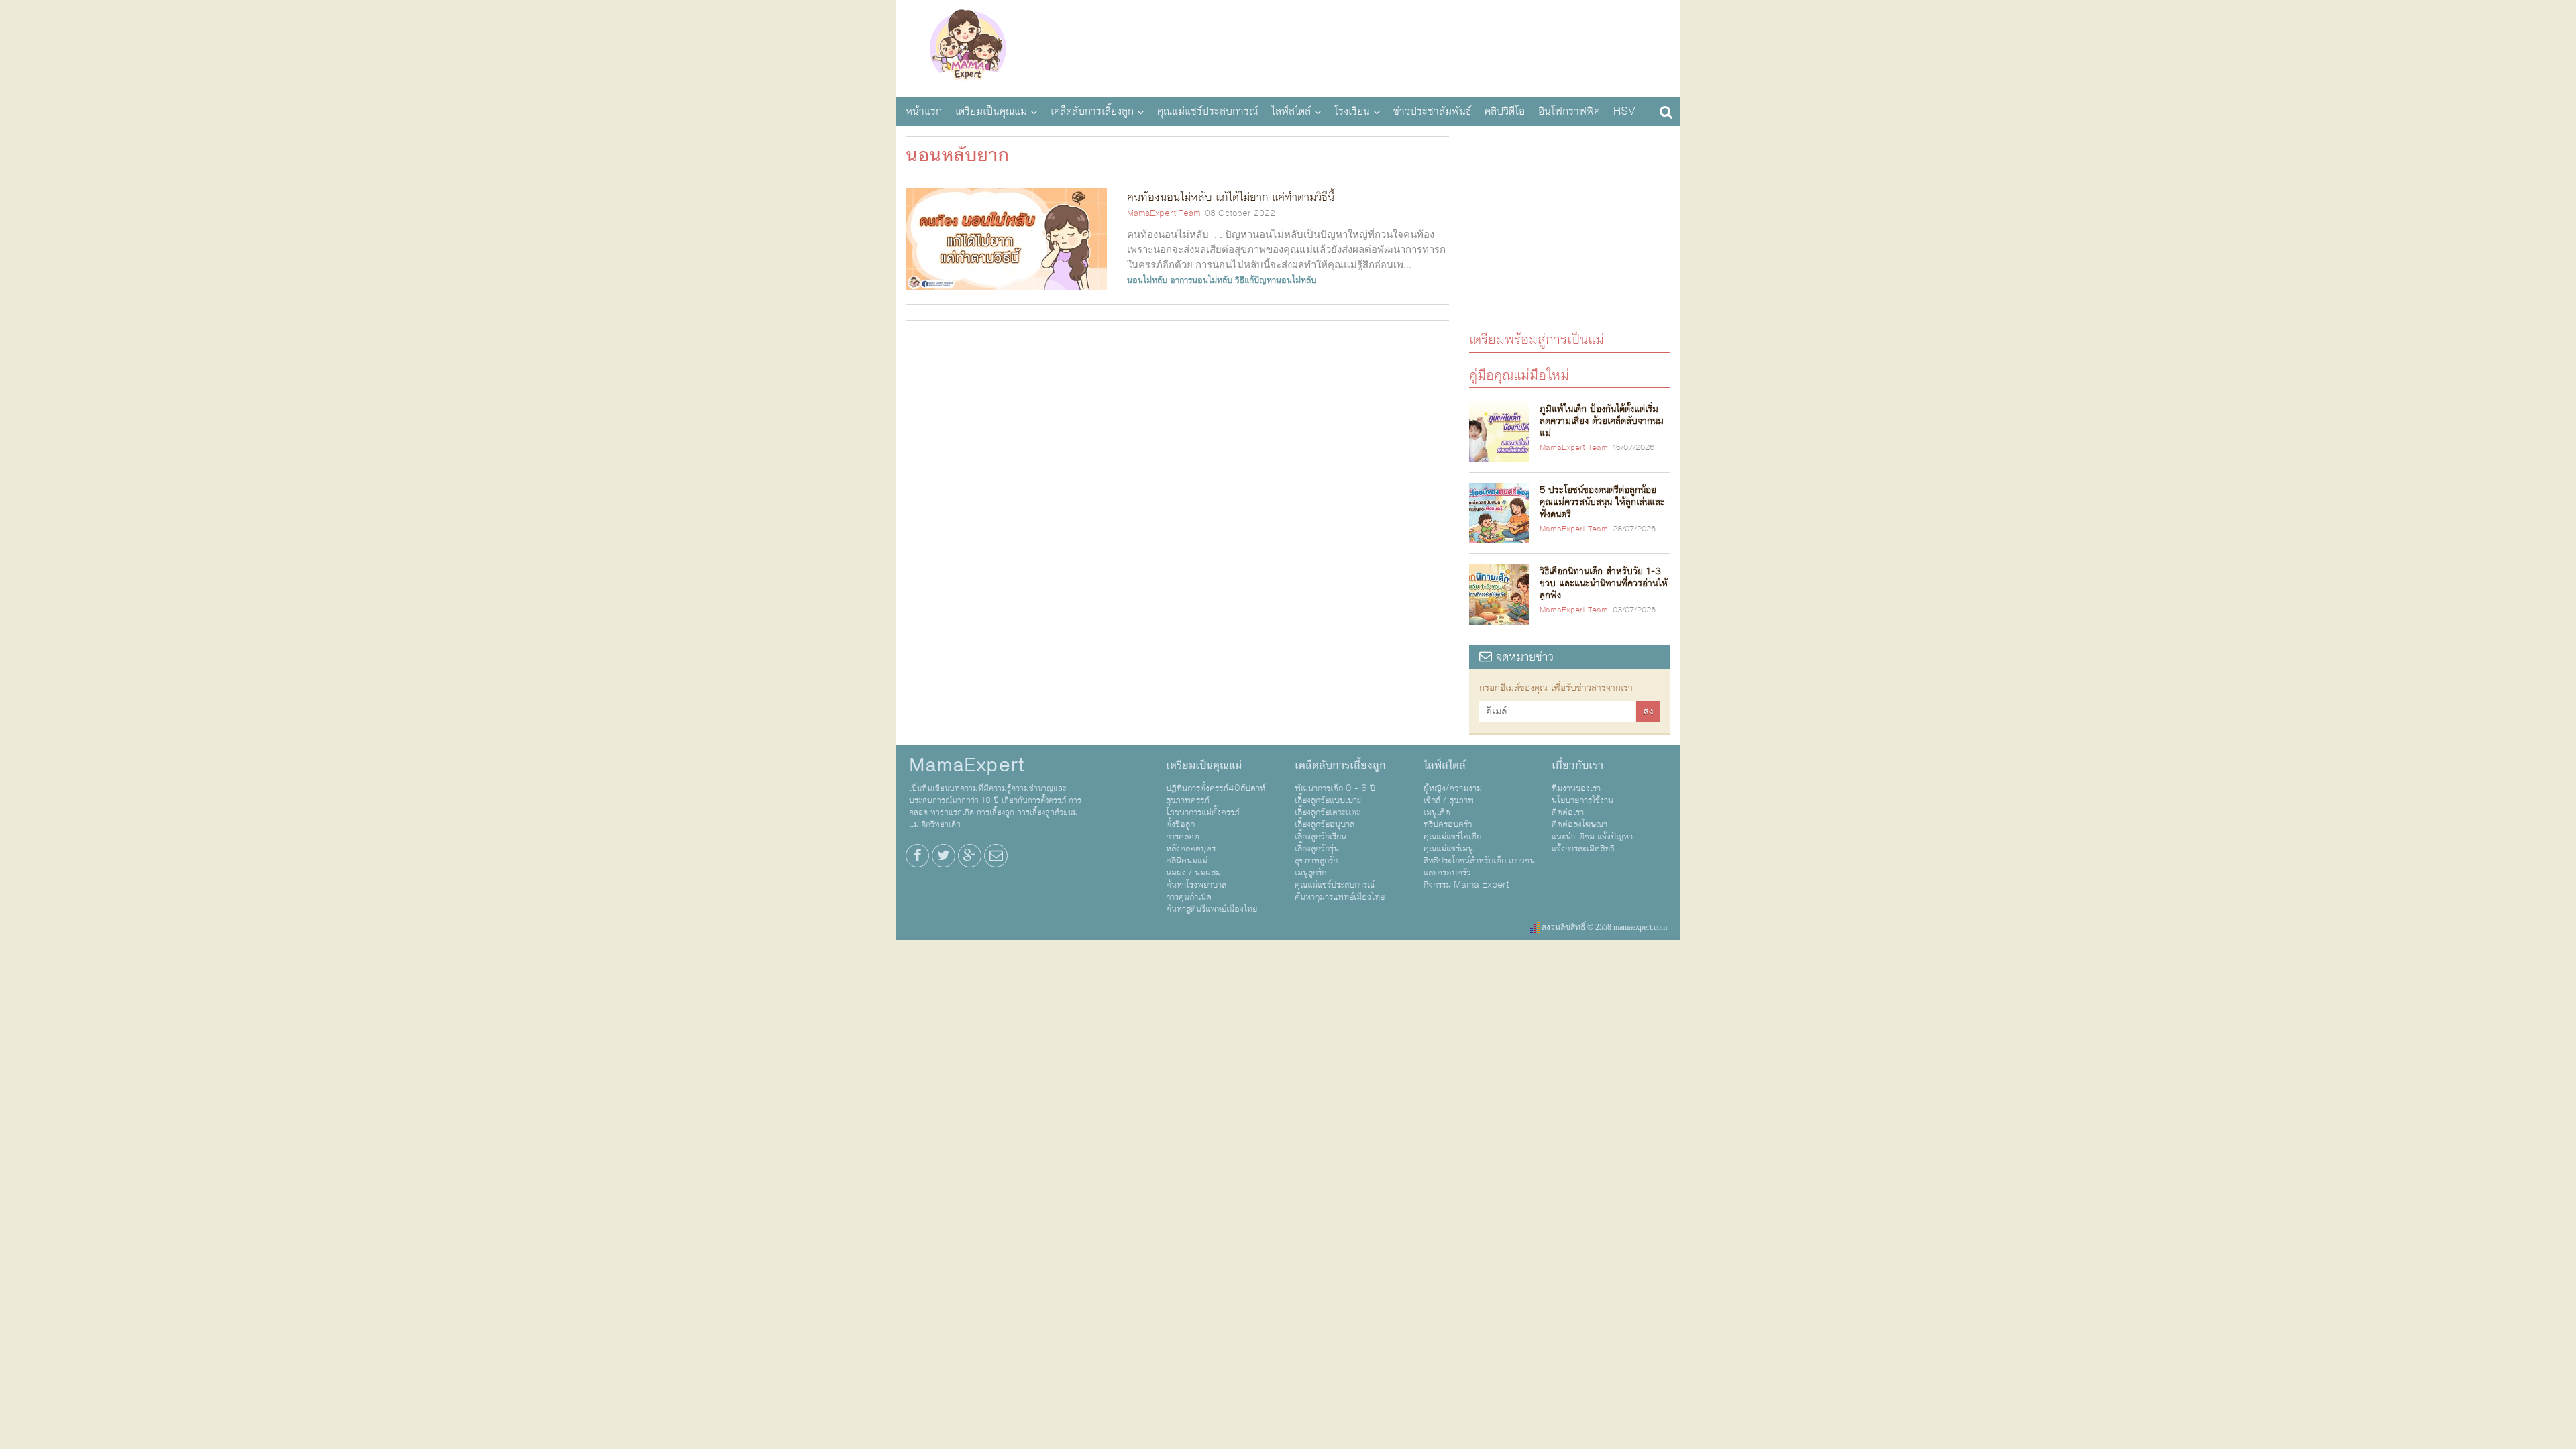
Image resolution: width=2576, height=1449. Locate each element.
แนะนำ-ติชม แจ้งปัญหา (1592, 837)
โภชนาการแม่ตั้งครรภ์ (1203, 812)
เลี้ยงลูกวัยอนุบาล (1325, 824)
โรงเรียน (1352, 111)
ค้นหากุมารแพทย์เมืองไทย (1340, 897)
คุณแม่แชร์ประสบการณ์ (1207, 111)
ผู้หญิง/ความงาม (1453, 788)
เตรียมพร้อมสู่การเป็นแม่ (1537, 339)
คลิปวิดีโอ (1505, 111)
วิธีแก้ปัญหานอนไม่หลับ (1276, 280)
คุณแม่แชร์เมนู (1448, 849)
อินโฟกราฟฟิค (1569, 111)
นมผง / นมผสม (1193, 873)
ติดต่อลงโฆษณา (1579, 824)
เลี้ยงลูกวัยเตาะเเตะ (1328, 812)
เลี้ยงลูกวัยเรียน (1321, 837)
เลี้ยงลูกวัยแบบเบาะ (1328, 800)
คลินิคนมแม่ (1187, 861)
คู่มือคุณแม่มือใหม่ (1519, 375)
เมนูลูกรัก (1310, 873)
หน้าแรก (924, 111)
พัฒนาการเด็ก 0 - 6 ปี (1335, 788)
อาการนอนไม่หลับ (1201, 280)
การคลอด (1183, 837)
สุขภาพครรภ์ (1188, 800)
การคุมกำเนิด (1189, 897)
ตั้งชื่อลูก (1180, 824)
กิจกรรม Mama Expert (1466, 885)
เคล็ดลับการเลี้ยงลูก (1092, 111)
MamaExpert (968, 47)
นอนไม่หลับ (1147, 280)
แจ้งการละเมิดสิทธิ (1583, 849)
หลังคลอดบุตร (1191, 849)
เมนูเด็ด (1437, 812)
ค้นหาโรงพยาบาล (1196, 885)
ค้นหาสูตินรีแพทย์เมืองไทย (1212, 909)
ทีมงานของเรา (1576, 788)
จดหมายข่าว (1523, 657)
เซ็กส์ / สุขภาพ (1449, 800)
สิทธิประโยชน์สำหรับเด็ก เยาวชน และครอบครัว (1479, 867)
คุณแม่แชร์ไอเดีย (1452, 837)
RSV (1624, 111)
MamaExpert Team (1164, 213)
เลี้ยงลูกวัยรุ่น (1317, 849)
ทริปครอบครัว (1448, 824)
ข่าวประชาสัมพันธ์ (1432, 111)
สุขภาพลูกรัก (1316, 861)
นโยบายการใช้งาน (1582, 800)
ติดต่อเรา (1568, 812)
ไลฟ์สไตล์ (1291, 111)
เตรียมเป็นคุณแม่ (991, 111)
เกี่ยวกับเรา (1577, 765)
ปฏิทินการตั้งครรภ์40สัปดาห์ (1216, 788)
